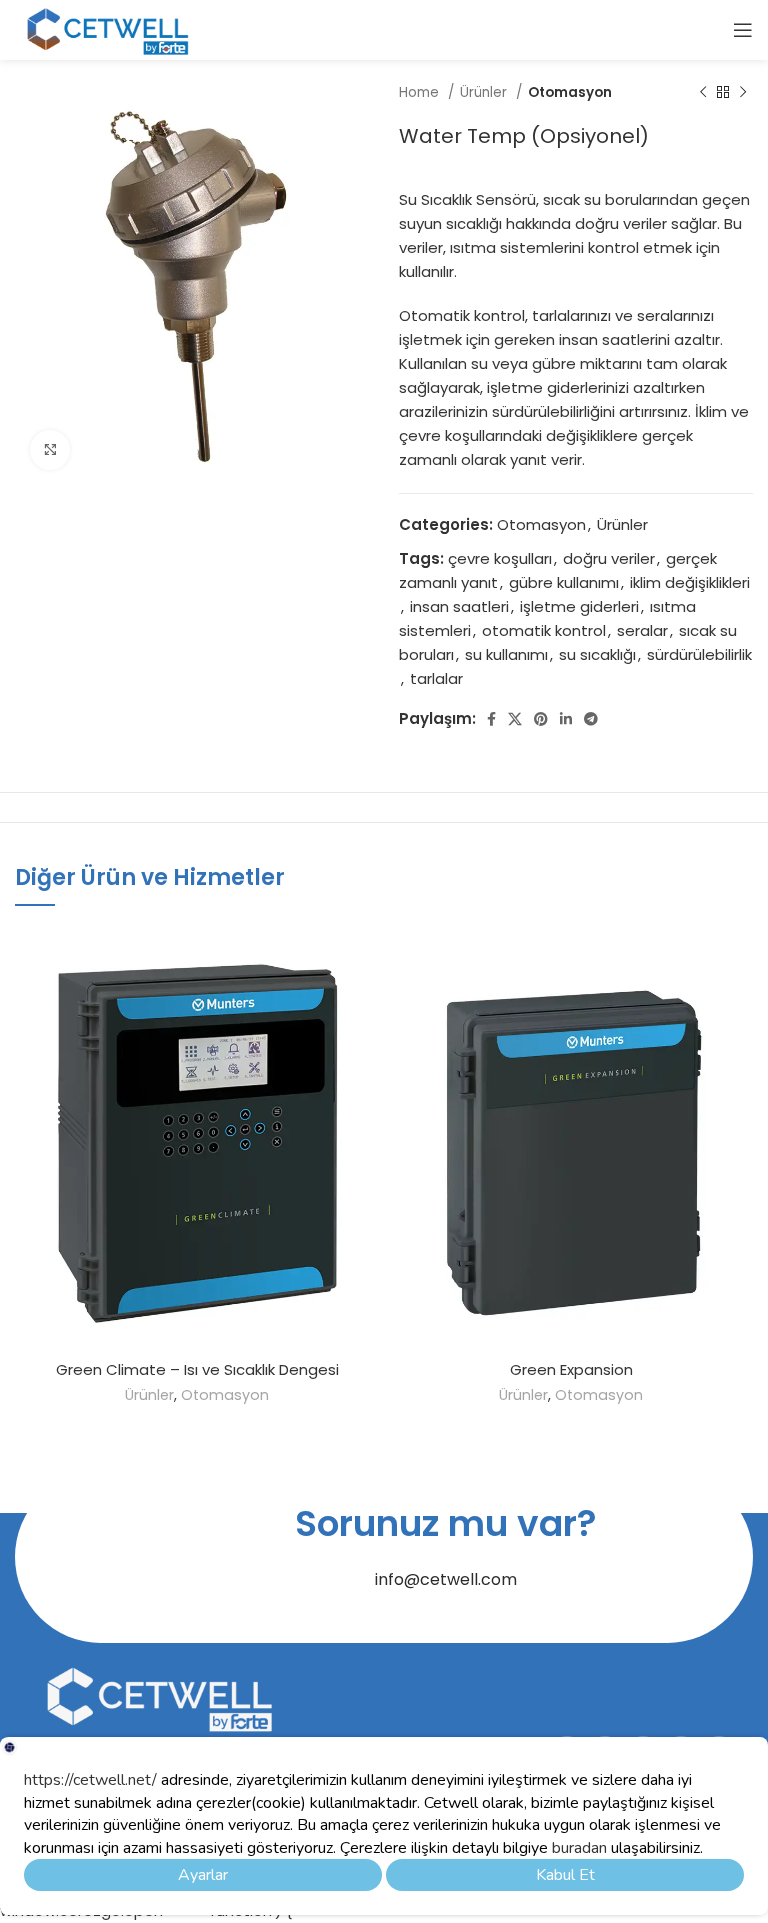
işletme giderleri (579, 606)
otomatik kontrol (544, 630)
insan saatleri (459, 606)
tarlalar (436, 678)
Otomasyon (570, 92)
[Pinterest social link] (541, 719)
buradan (577, 1848)
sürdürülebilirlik (699, 654)
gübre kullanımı (564, 582)
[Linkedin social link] (566, 719)
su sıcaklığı (597, 654)
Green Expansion (571, 1369)
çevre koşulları (500, 558)
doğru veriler (609, 558)
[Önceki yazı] (703, 93)
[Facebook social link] (491, 719)
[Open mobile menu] (743, 30)
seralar (642, 630)
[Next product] (743, 93)
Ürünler (485, 92)
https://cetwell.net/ (90, 1780)
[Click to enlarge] (50, 450)
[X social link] (515, 719)
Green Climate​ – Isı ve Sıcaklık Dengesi (197, 1369)
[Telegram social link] (591, 719)
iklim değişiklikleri (690, 582)
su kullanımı (506, 654)
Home (421, 92)
